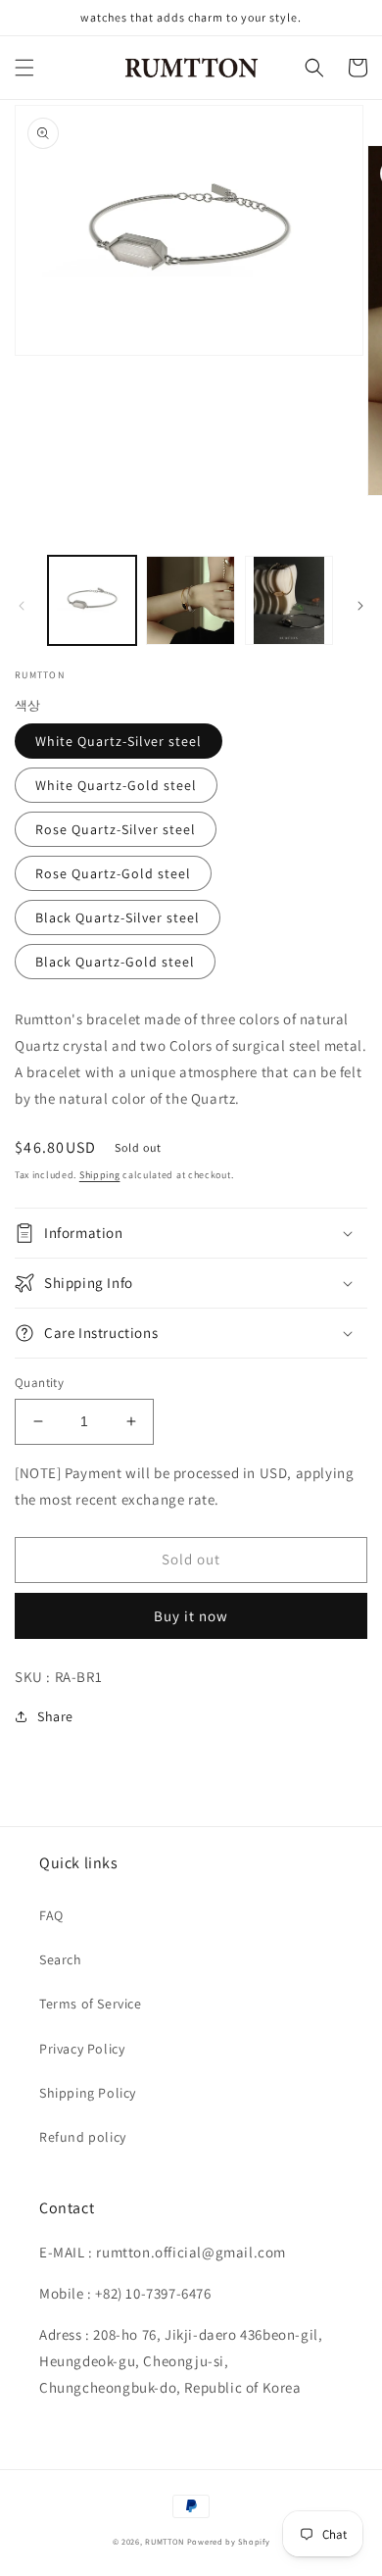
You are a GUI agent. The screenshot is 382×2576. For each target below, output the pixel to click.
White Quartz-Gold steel (116, 785)
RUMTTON (165, 2541)
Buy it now (191, 1616)
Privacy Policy (82, 2049)
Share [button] (55, 1716)
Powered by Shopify (229, 2541)
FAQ (51, 1915)
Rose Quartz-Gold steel (113, 873)
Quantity (39, 1383)
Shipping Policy (88, 2093)
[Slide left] (22, 606)
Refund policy (83, 2137)
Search (61, 1959)
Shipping (100, 1175)
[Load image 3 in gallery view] (289, 600)
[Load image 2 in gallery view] (190, 600)
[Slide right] (360, 606)
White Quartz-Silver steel (119, 741)
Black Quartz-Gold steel (115, 962)
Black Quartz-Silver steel (118, 917)
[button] (24, 68)
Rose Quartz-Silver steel (116, 829)
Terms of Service (91, 2004)
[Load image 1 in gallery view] (92, 600)
